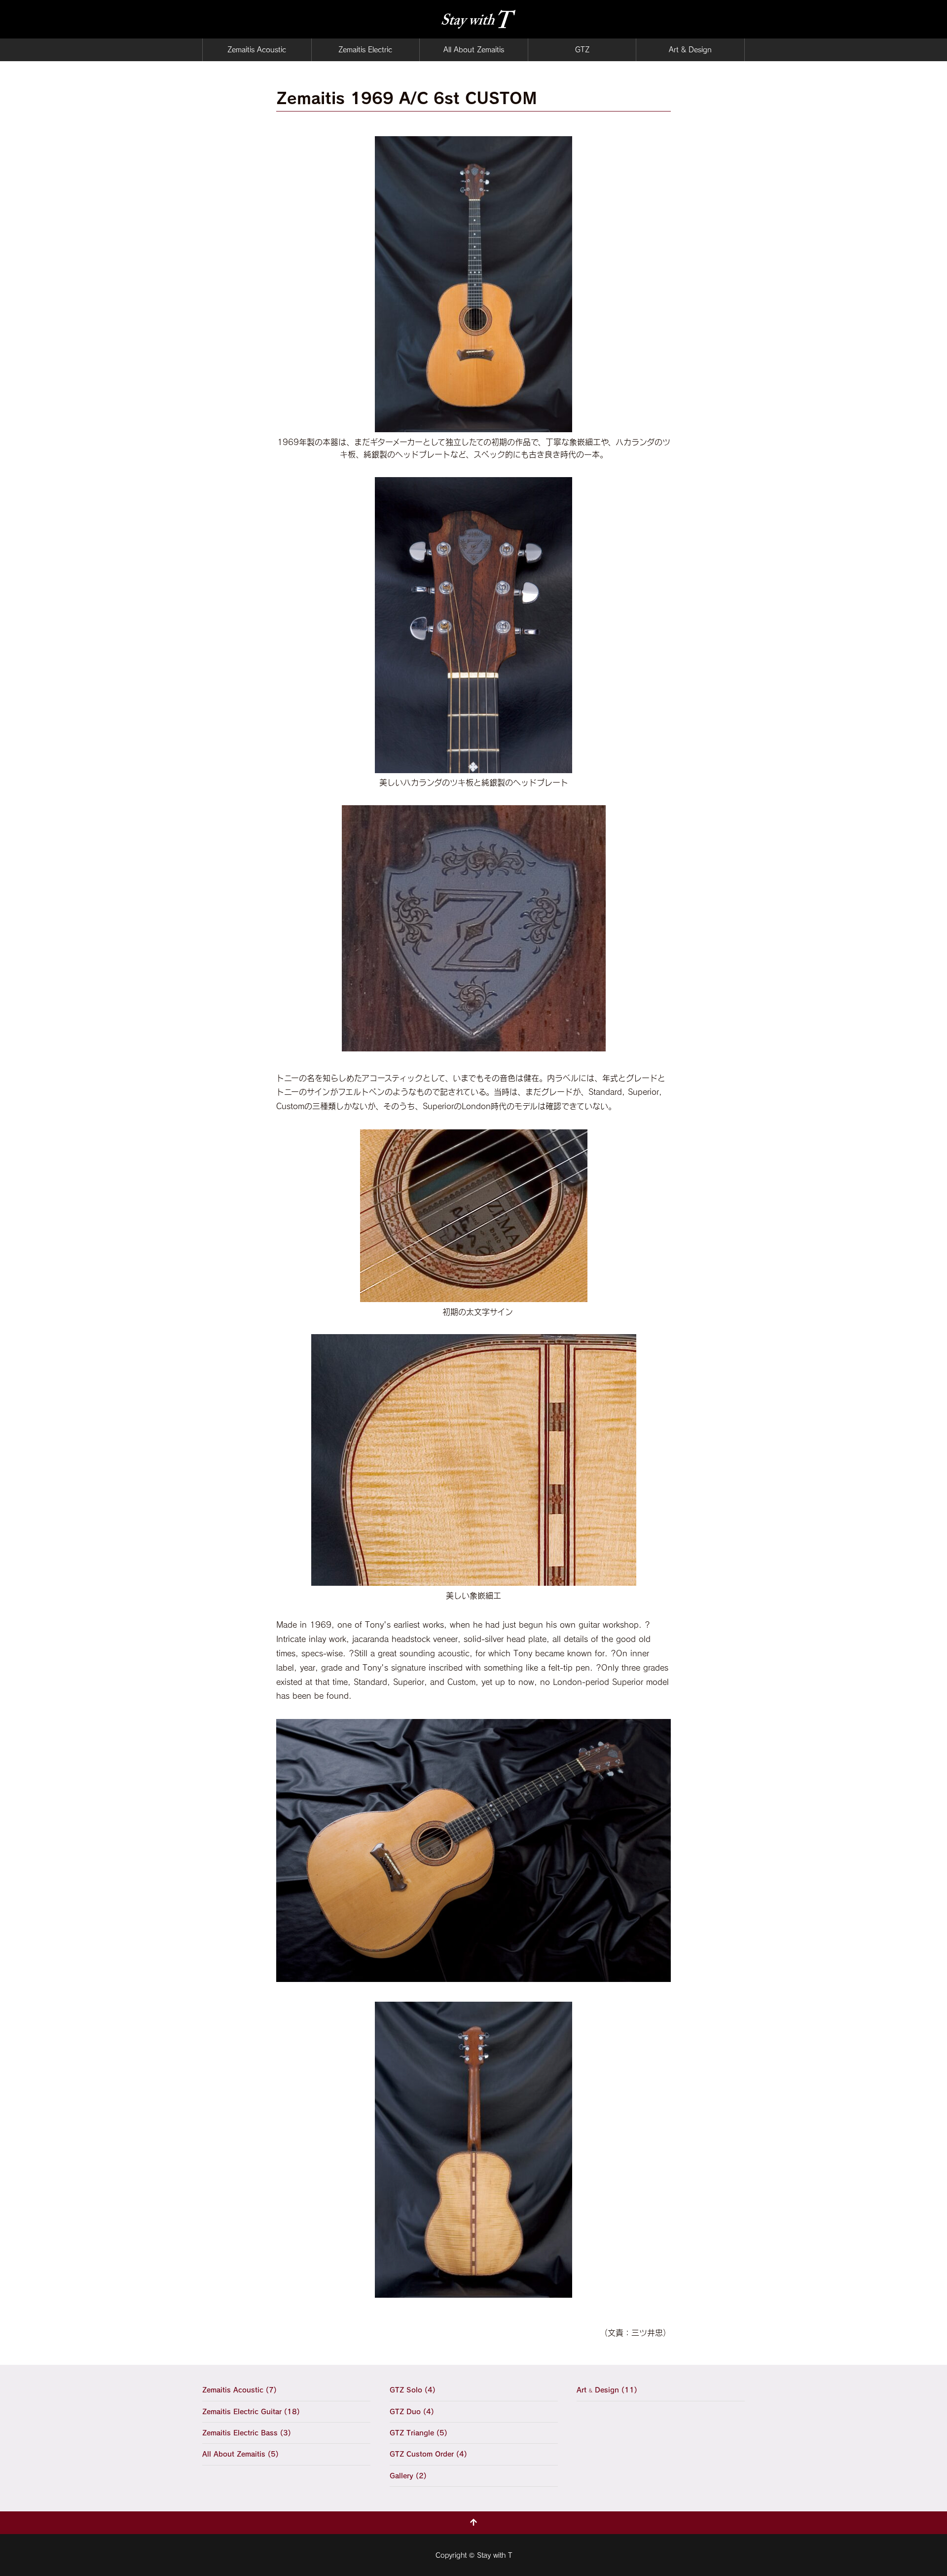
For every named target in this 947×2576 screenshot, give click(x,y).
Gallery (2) (408, 2476)
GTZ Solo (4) (413, 2390)
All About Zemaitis (474, 50)
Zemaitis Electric (365, 50)
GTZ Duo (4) (412, 2412)
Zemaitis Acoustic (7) (239, 2390)
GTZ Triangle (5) (419, 2433)
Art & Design (690, 50)
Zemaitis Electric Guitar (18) (251, 2412)
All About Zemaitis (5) (240, 2454)
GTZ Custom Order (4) (428, 2454)
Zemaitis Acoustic (257, 50)
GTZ (582, 50)
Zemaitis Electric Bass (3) (247, 2433)
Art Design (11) (607, 2390)
